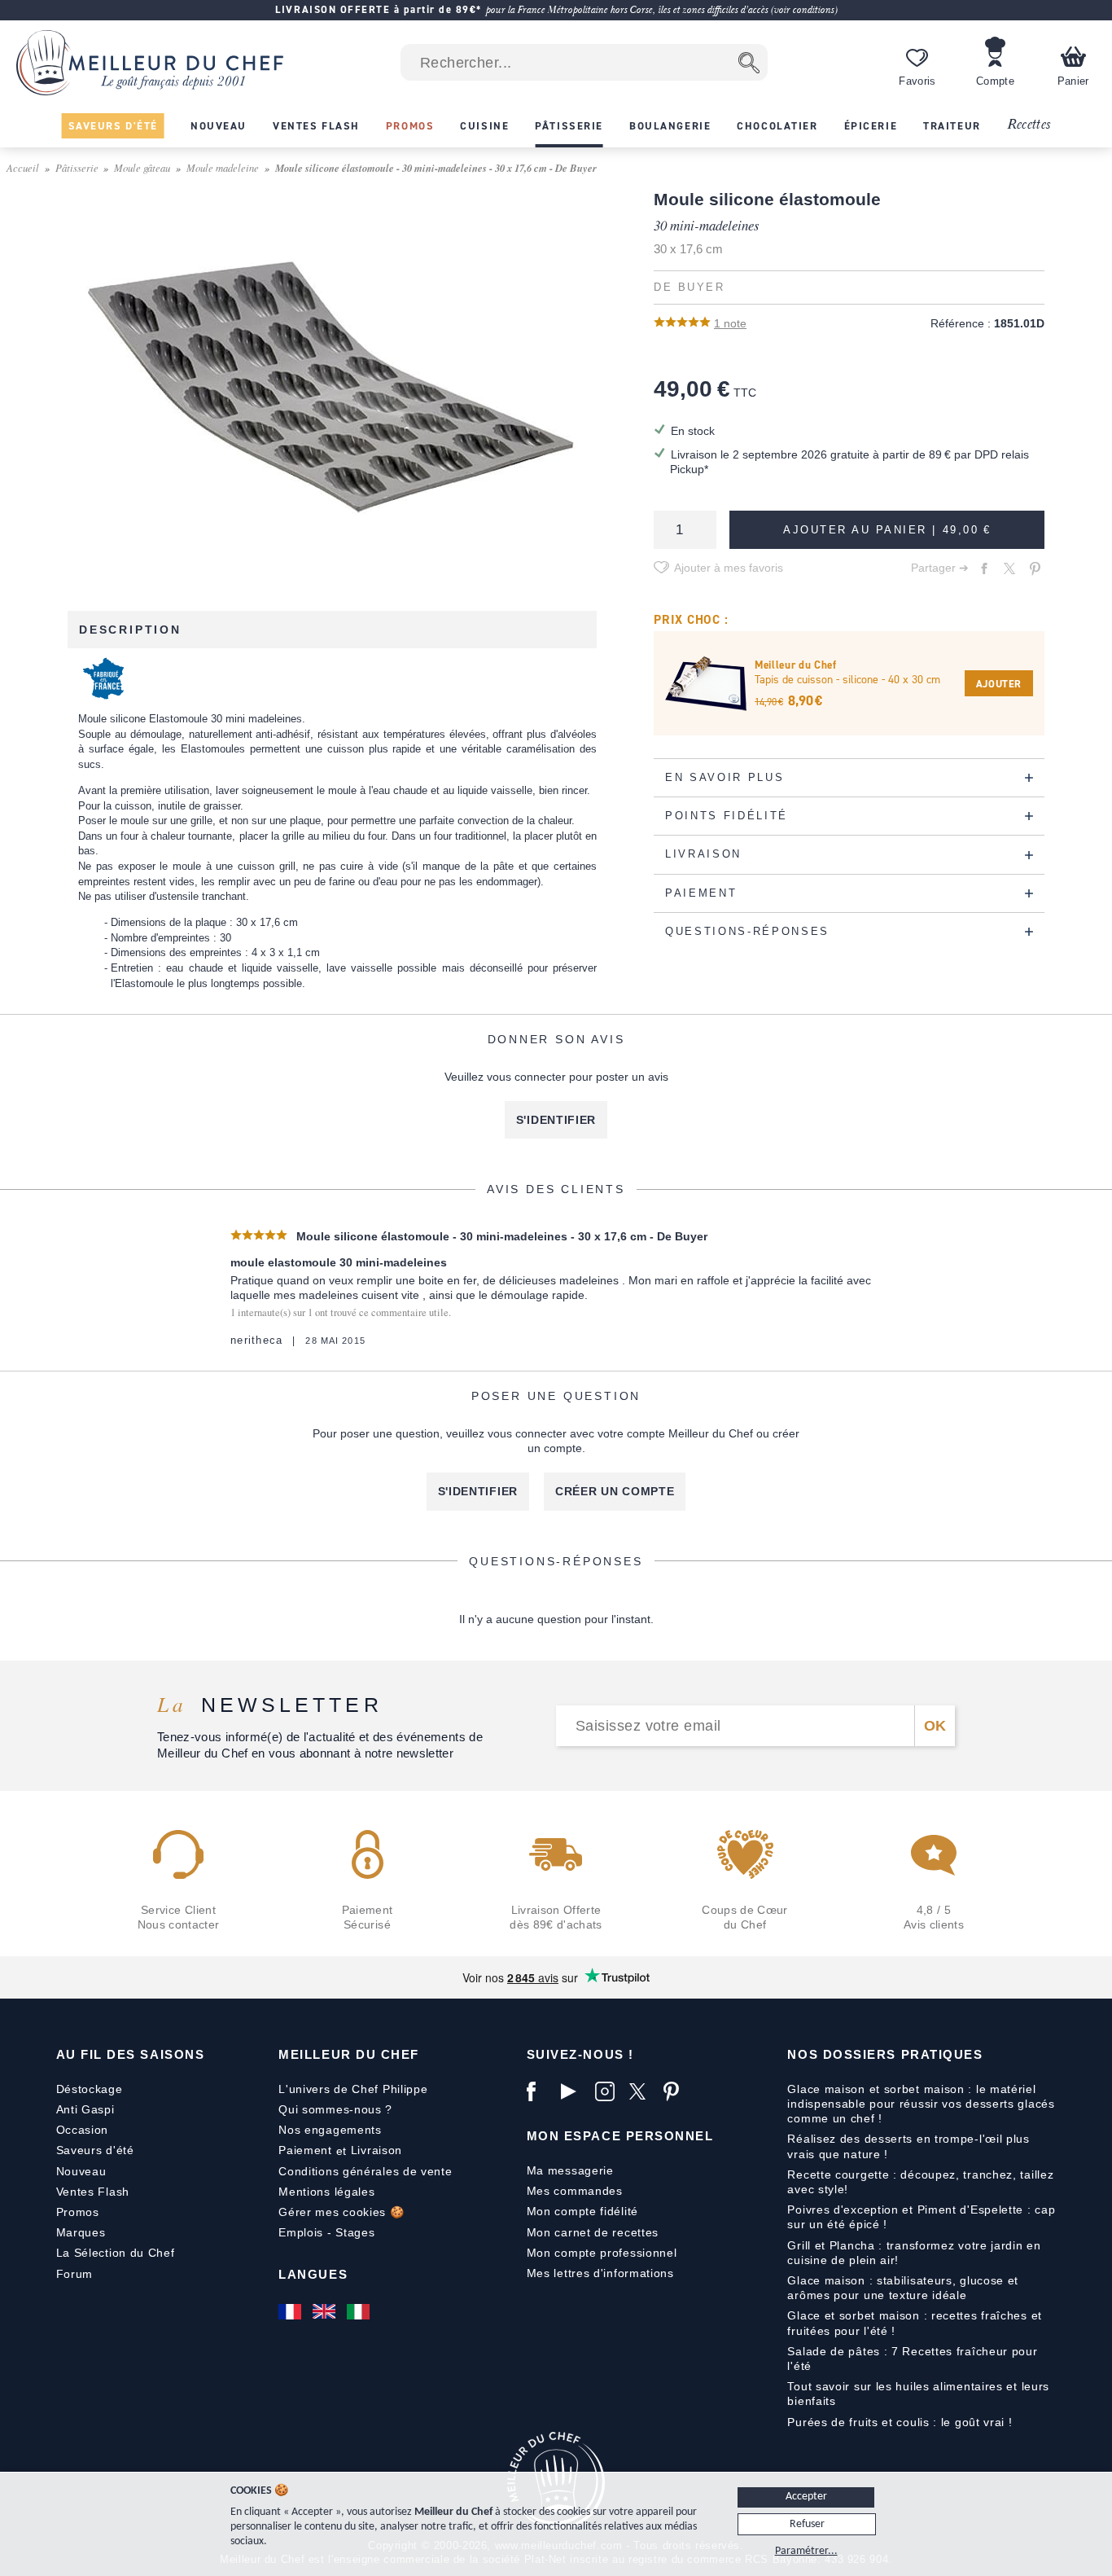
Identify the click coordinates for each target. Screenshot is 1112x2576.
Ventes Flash (93, 2192)
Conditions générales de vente (365, 2171)
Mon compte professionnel (602, 2253)
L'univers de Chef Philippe (353, 2089)
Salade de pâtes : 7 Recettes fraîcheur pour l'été (912, 2359)
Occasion (83, 2130)
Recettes (1029, 125)
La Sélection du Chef (116, 2253)
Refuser (807, 2524)
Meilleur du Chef (349, 2054)
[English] (326, 2311)
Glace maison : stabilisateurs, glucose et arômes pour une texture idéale (903, 2288)
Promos (78, 2212)
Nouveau (81, 2171)
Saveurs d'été (95, 2150)
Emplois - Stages (326, 2232)
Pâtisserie (77, 167)
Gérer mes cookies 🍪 (341, 2212)
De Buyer (689, 287)
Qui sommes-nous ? (335, 2109)
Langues (313, 2274)
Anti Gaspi (85, 2109)
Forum (75, 2274)
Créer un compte (615, 1491)
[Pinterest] (676, 2091)
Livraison (377, 2150)
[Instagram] (608, 2091)
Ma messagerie (570, 2170)
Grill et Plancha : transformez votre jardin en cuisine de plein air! (914, 2253)
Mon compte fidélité (582, 2211)
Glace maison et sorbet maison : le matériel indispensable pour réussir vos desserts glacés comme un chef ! (921, 2104)
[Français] (291, 2311)
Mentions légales (326, 2192)
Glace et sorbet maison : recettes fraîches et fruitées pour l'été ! (915, 2323)
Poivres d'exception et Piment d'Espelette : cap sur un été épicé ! (921, 2217)
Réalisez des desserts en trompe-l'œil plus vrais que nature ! (908, 2146)
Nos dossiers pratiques (885, 2054)
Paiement (305, 2150)
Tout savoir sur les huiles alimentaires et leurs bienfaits (918, 2394)
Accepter (806, 2497)
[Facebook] (540, 2091)
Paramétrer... (806, 2551)
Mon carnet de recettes (593, 2232)
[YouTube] (574, 2091)
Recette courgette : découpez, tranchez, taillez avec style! (920, 2182)
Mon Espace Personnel (620, 2136)
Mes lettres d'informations (600, 2273)
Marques (81, 2232)
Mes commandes (575, 2191)
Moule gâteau (142, 167)
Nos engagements (330, 2130)
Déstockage (90, 2089)
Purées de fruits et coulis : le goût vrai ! (900, 2422)
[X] (642, 2091)
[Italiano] (360, 2311)
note (730, 323)
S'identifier (556, 1120)
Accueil (23, 167)
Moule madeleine (223, 167)
